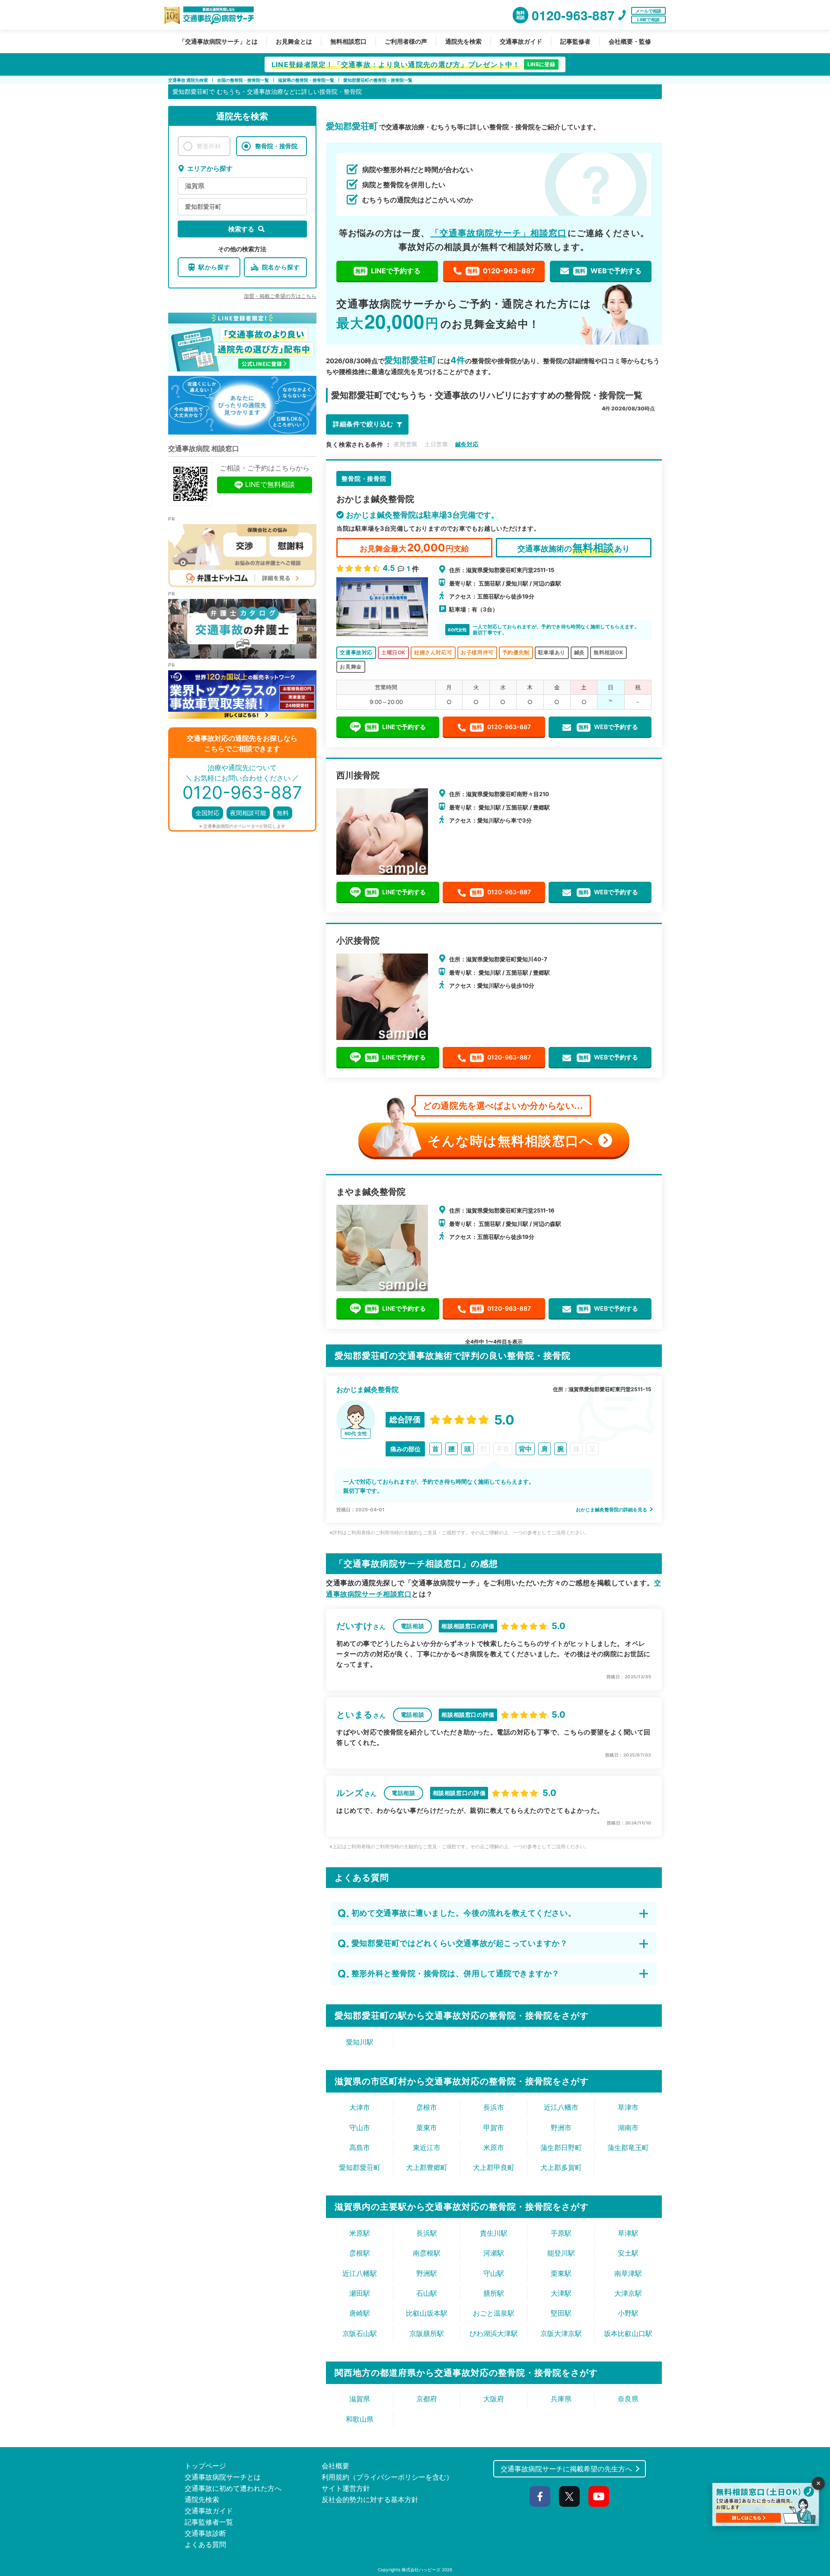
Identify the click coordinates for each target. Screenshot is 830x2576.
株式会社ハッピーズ (421, 2570)
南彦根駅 (427, 2253)
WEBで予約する (608, 271)
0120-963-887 (501, 271)
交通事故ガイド (521, 41)
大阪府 (494, 2399)
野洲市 (561, 2128)
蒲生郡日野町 (561, 2147)
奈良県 (628, 2399)
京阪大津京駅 (561, 2333)
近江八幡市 (561, 2107)
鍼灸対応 (467, 444)
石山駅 (427, 2293)
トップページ (205, 2466)
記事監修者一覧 (209, 2522)
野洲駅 (427, 2273)
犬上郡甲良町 (494, 2167)
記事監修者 (575, 41)
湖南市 (628, 2128)
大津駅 (561, 2293)
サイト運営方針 (346, 2488)
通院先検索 (202, 2499)
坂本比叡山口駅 (628, 2333)
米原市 (494, 2147)
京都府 (427, 2399)
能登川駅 (561, 2253)
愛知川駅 (360, 2042)
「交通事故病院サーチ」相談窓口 (499, 233)
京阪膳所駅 (427, 2333)
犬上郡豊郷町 (427, 2167)
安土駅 (628, 2253)
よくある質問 (205, 2544)
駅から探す (214, 267)
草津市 (628, 2107)
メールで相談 (648, 11)
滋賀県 (195, 186)
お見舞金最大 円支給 (414, 548)
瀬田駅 (360, 2293)
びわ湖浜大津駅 (494, 2333)
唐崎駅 (360, 2313)
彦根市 (427, 2107)
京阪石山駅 (360, 2333)
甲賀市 (494, 2128)
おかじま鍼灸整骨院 (367, 1389)
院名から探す (281, 267)
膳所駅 (494, 2293)
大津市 (360, 2107)
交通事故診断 (205, 2533)
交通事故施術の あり (574, 548)
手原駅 (561, 2233)
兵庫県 (561, 2399)
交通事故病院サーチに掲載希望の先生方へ (566, 2469)
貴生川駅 (494, 2233)
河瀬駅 (494, 2253)
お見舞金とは (294, 41)
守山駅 (494, 2273)
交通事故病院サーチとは (223, 2477)
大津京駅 (628, 2293)
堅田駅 (561, 2313)
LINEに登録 (541, 64)
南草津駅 (628, 2273)
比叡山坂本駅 (427, 2313)
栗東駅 (561, 2273)
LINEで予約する (388, 271)
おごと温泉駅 (494, 2313)
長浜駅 (427, 2233)
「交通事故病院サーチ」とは (218, 41)
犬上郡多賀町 (561, 2167)
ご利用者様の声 (406, 41)
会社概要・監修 (630, 41)
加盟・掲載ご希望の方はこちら (280, 296)
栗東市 (427, 2128)
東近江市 (427, 2147)
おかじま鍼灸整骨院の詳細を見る (612, 1510)
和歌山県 (360, 2419)
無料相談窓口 (348, 41)
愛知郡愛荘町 (203, 206)
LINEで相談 (648, 19)
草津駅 (628, 2233)
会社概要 (335, 2466)
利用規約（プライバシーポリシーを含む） (387, 2477)
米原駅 (360, 2233)
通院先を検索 (463, 41)
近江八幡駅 (360, 2273)
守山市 (360, 2128)
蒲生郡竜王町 (628, 2147)
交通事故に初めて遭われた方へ (233, 2488)
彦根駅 (360, 2253)
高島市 (360, 2147)
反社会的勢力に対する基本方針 (370, 2499)
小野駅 (628, 2313)
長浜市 (494, 2107)
